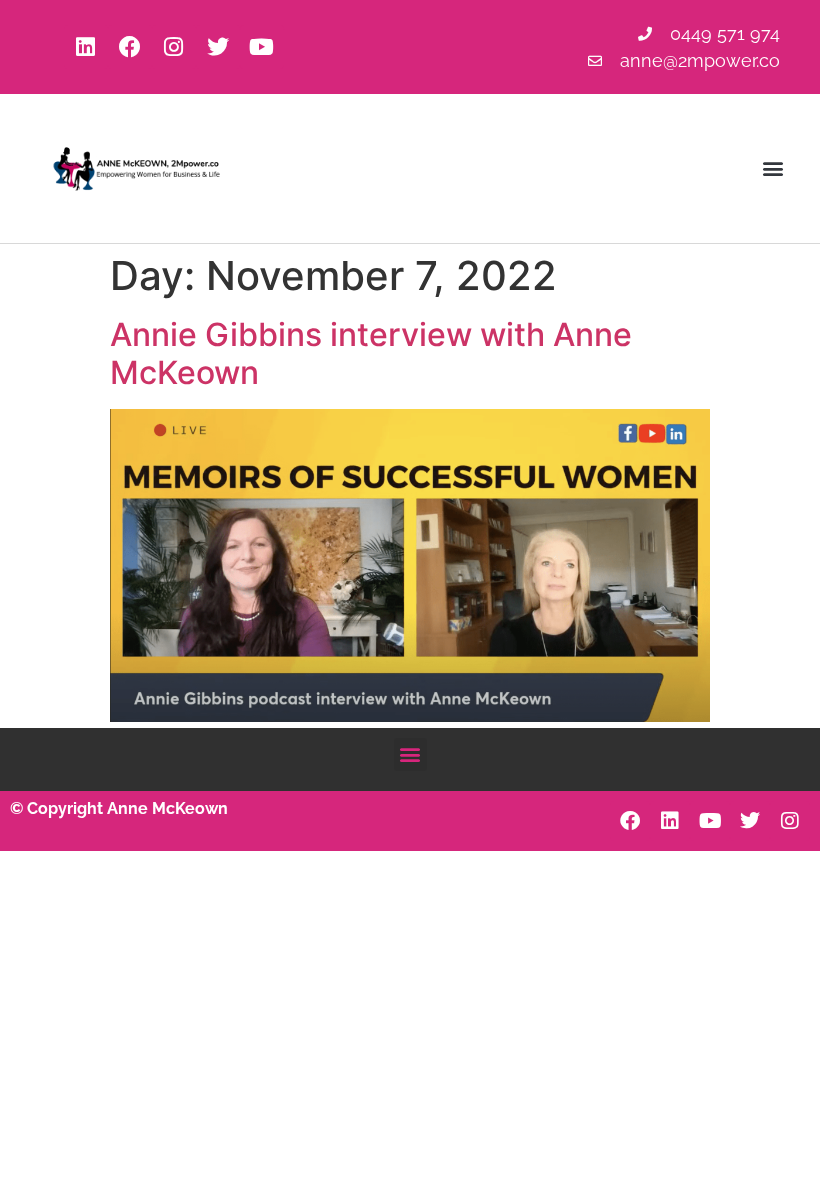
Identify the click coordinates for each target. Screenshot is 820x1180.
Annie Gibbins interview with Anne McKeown (371, 353)
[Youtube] (262, 47)
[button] (773, 168)
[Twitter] (218, 47)
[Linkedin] (86, 47)
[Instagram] (174, 47)
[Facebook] (130, 47)
